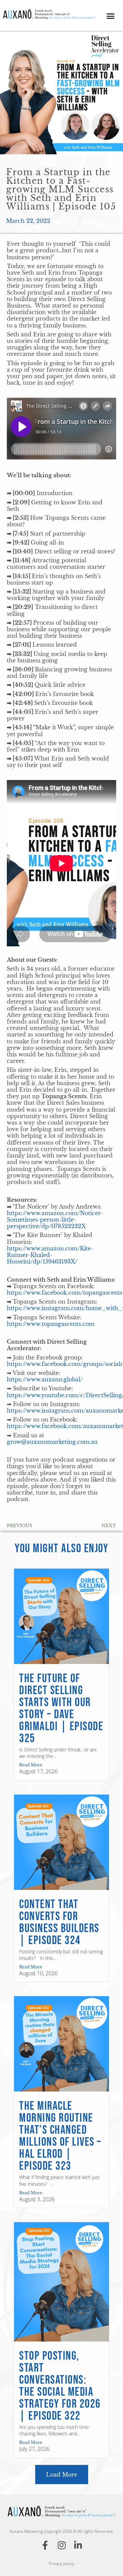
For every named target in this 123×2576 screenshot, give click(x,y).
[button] (111, 16)
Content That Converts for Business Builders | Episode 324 (59, 1922)
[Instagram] (61, 2545)
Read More (31, 1765)
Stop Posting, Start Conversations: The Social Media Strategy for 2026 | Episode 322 (60, 2386)
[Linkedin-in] (78, 2545)
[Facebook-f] (45, 2545)
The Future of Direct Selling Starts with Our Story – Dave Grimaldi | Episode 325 (61, 1709)
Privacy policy (61, 2563)
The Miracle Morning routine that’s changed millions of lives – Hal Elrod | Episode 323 (60, 2136)
